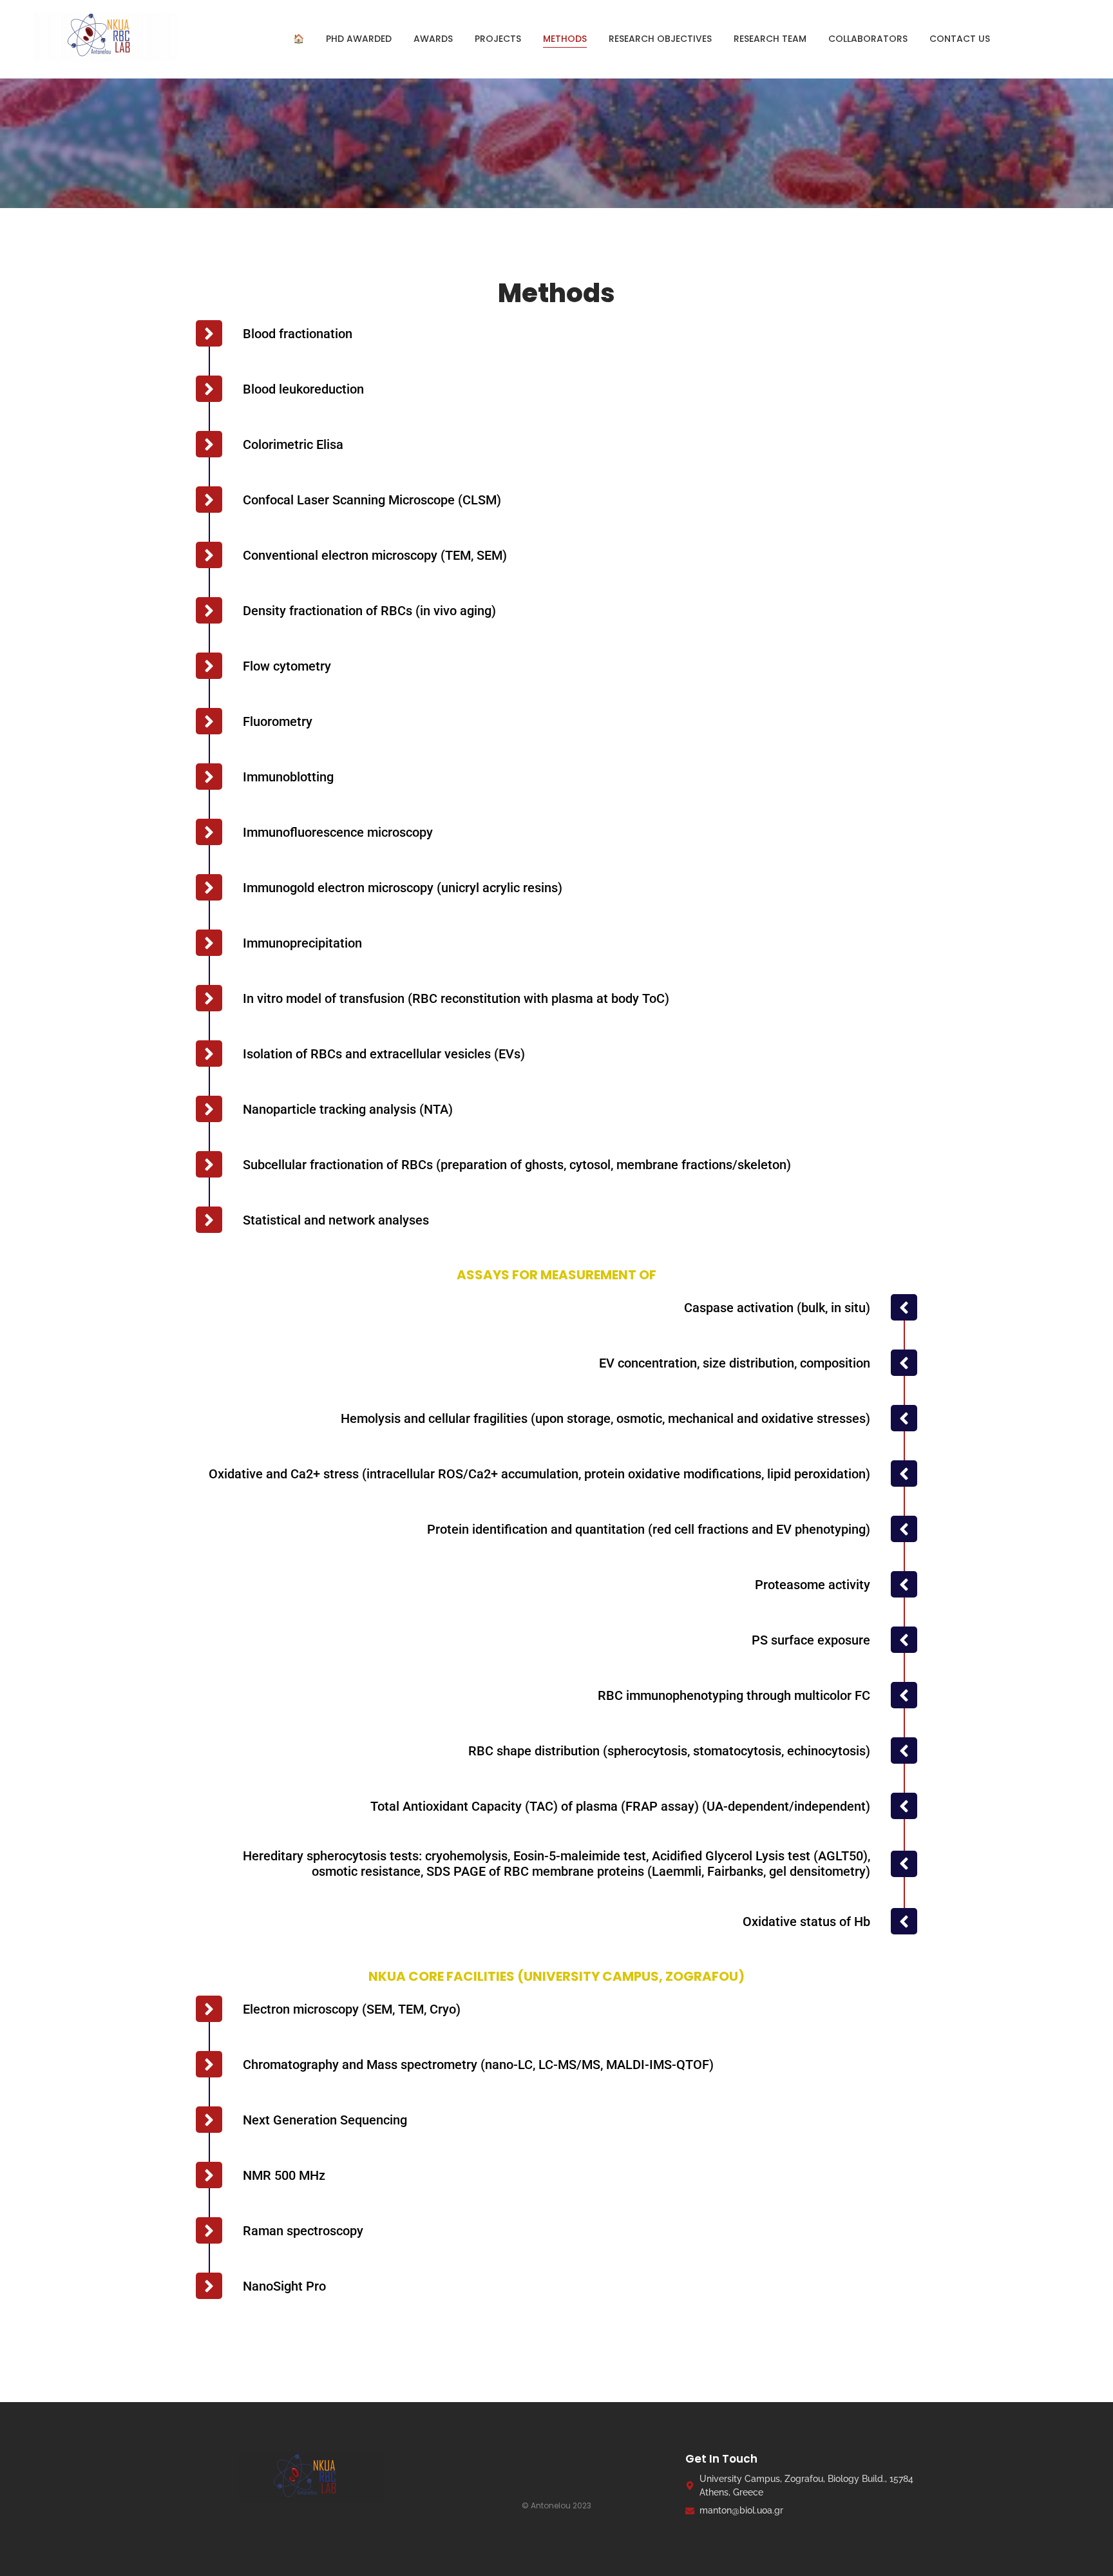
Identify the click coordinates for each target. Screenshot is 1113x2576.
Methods (565, 39)
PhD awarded (359, 39)
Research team (770, 39)
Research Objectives (660, 39)
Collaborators (868, 39)
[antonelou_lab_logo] (116, 37)
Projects (498, 39)
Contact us (960, 39)
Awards (433, 39)
